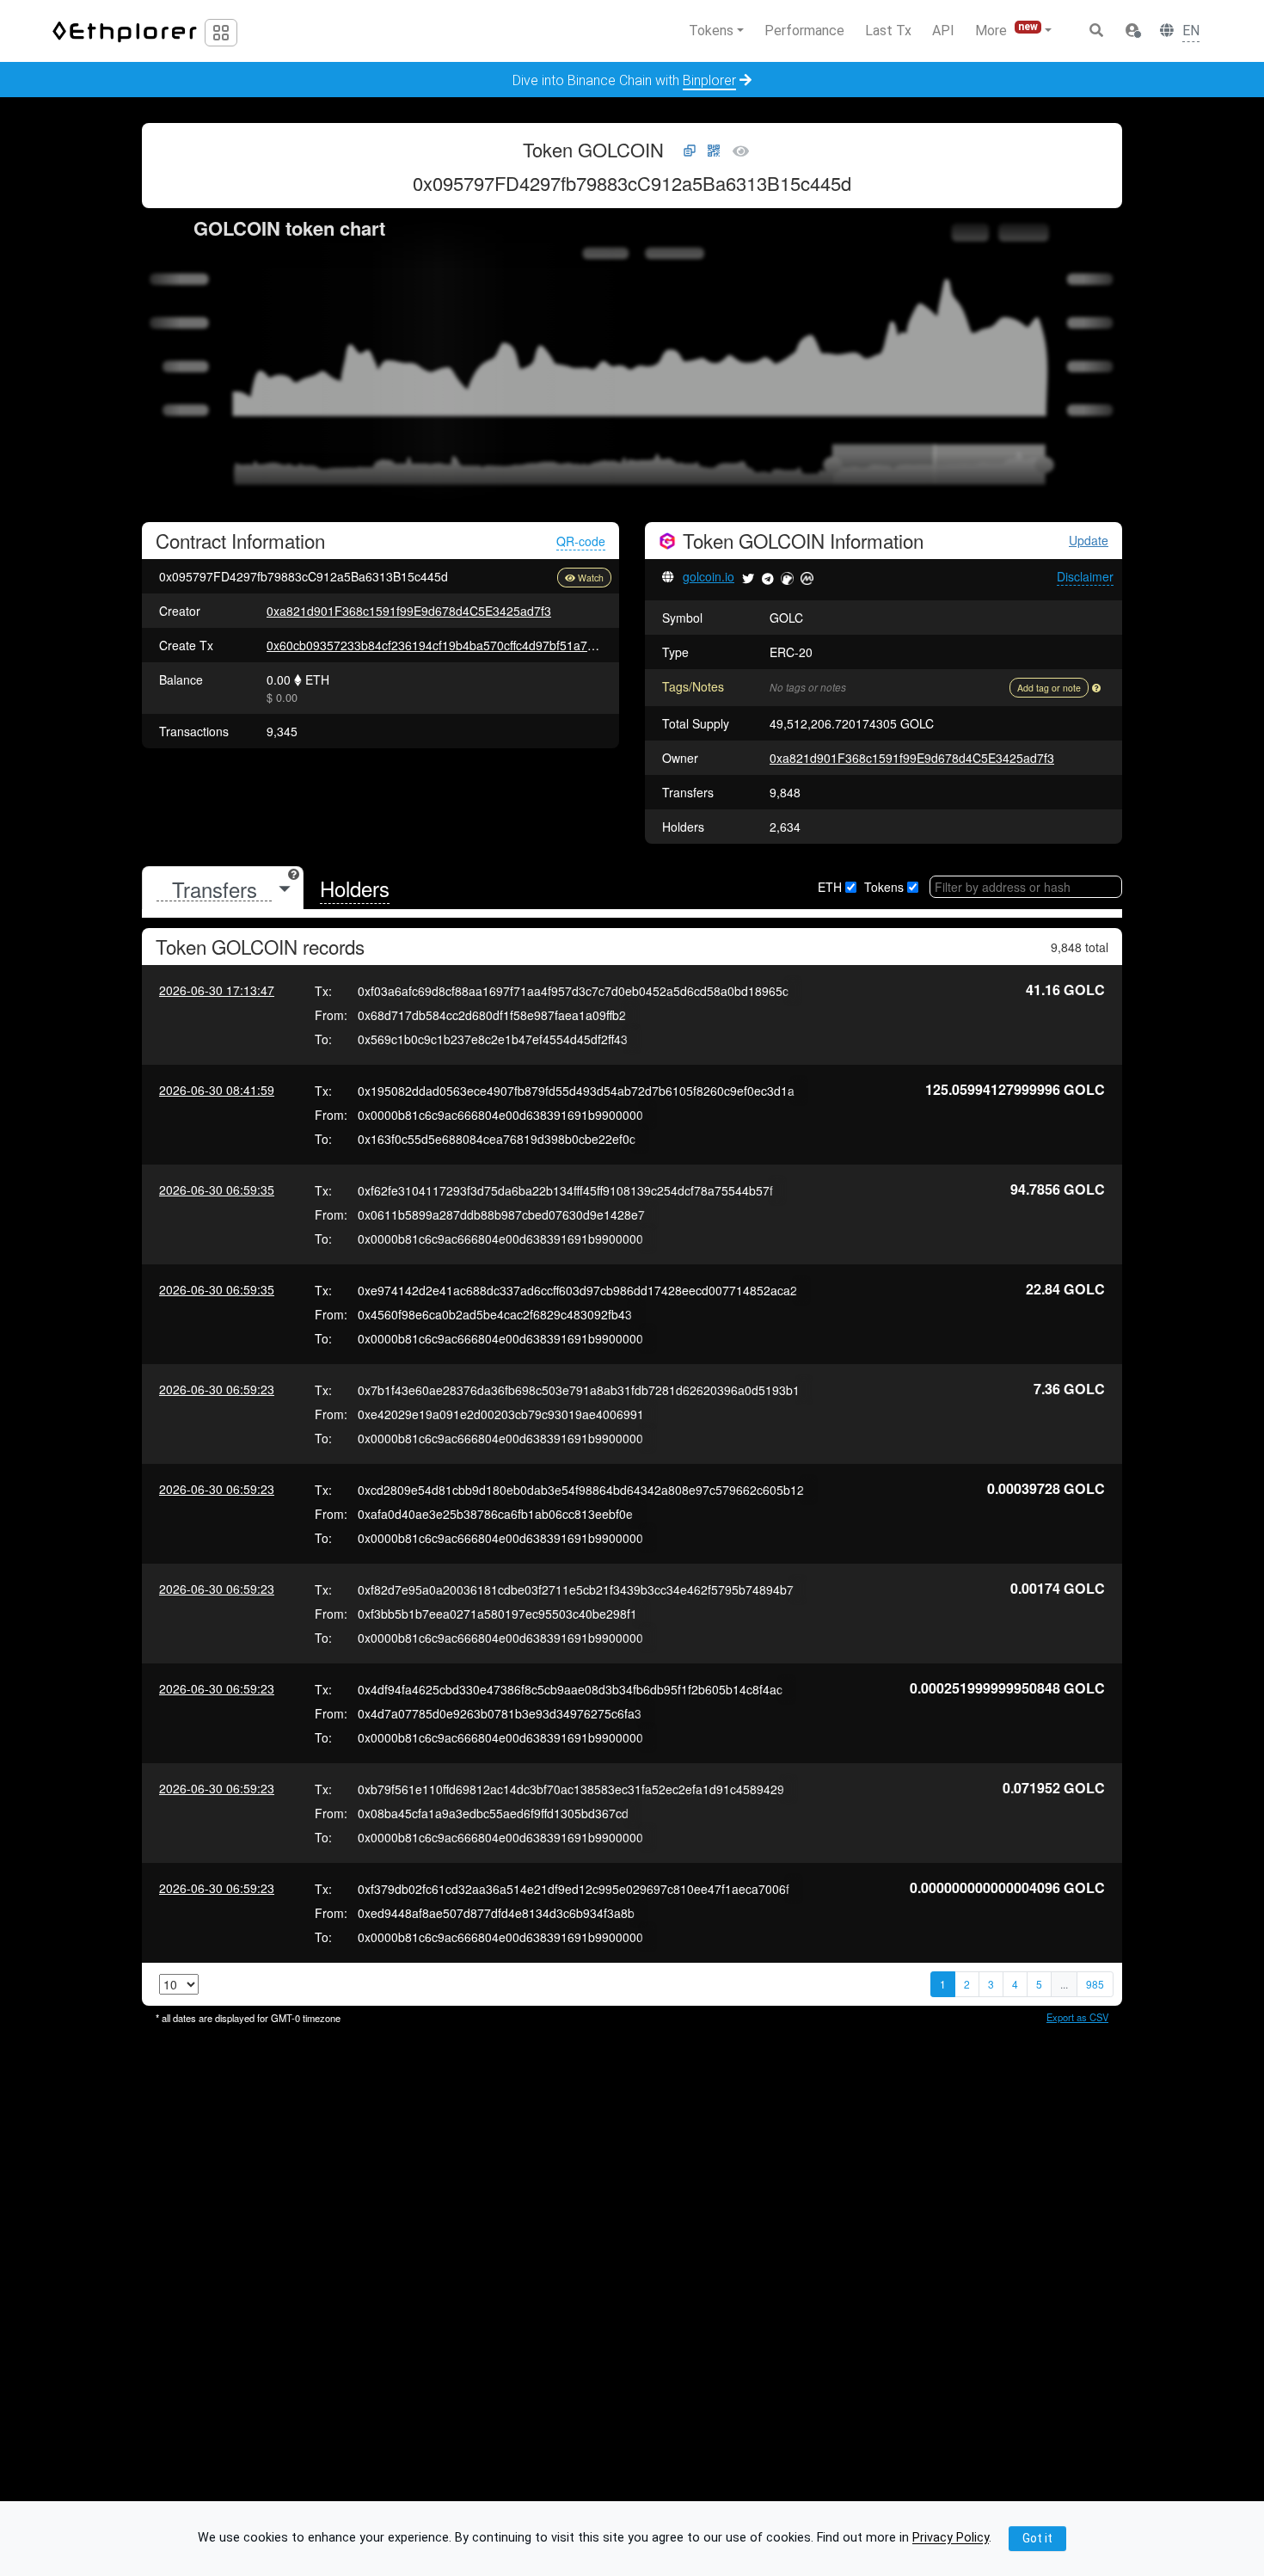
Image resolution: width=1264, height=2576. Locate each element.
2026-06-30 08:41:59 (217, 1090)
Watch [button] (591, 578)
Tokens (884, 887)
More (1006, 30)
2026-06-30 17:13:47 (217, 990)
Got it (1037, 2538)
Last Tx (888, 31)
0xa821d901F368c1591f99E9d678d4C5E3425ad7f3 (409, 611)
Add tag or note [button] (1049, 688)
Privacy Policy (951, 2539)
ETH (830, 887)
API (943, 31)
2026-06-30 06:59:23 (217, 1389)
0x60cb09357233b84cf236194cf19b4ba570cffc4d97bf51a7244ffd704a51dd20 (478, 645)
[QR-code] (714, 151)
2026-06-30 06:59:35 (217, 1190)
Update (1089, 541)
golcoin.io (709, 576)
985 (1095, 1984)
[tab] (223, 889)
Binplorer (709, 80)
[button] (1132, 31)
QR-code (581, 541)
